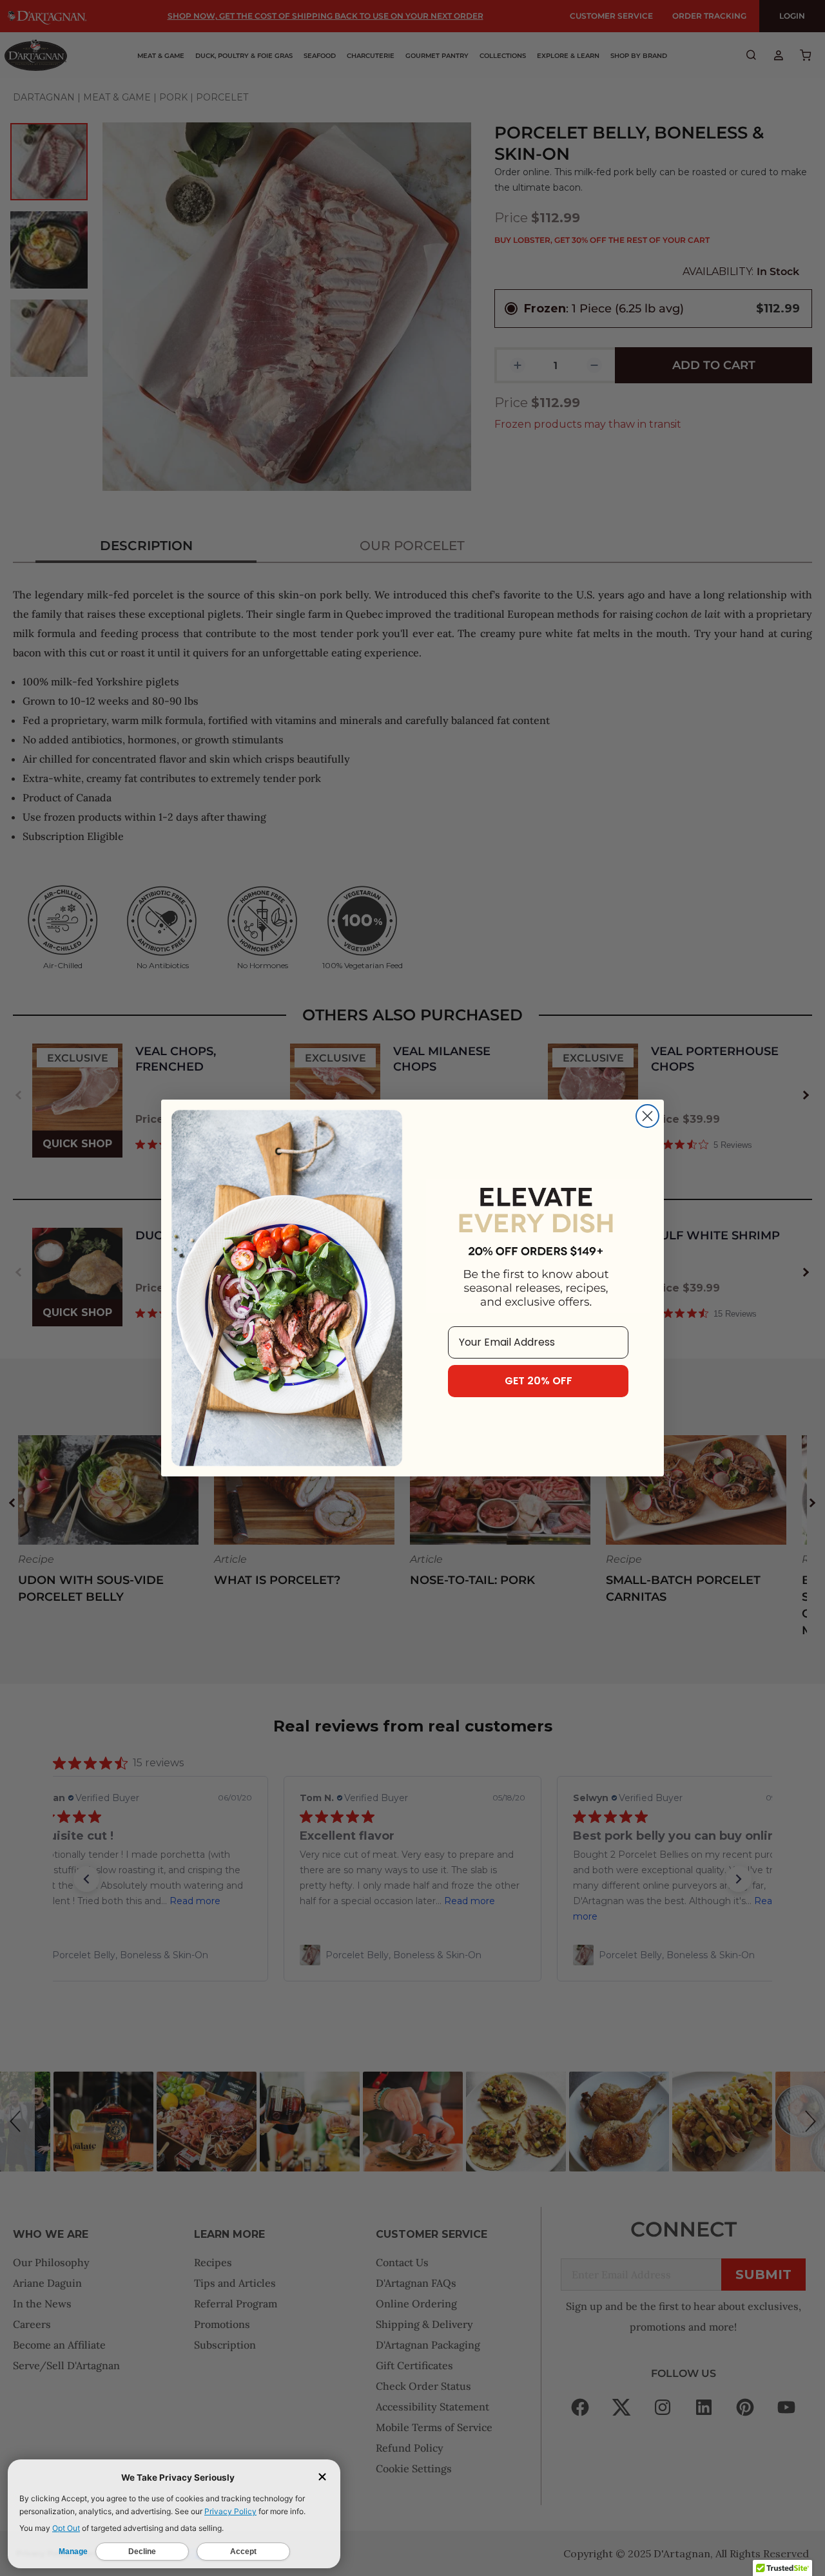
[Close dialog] (647, 1116)
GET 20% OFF (539, 1381)
